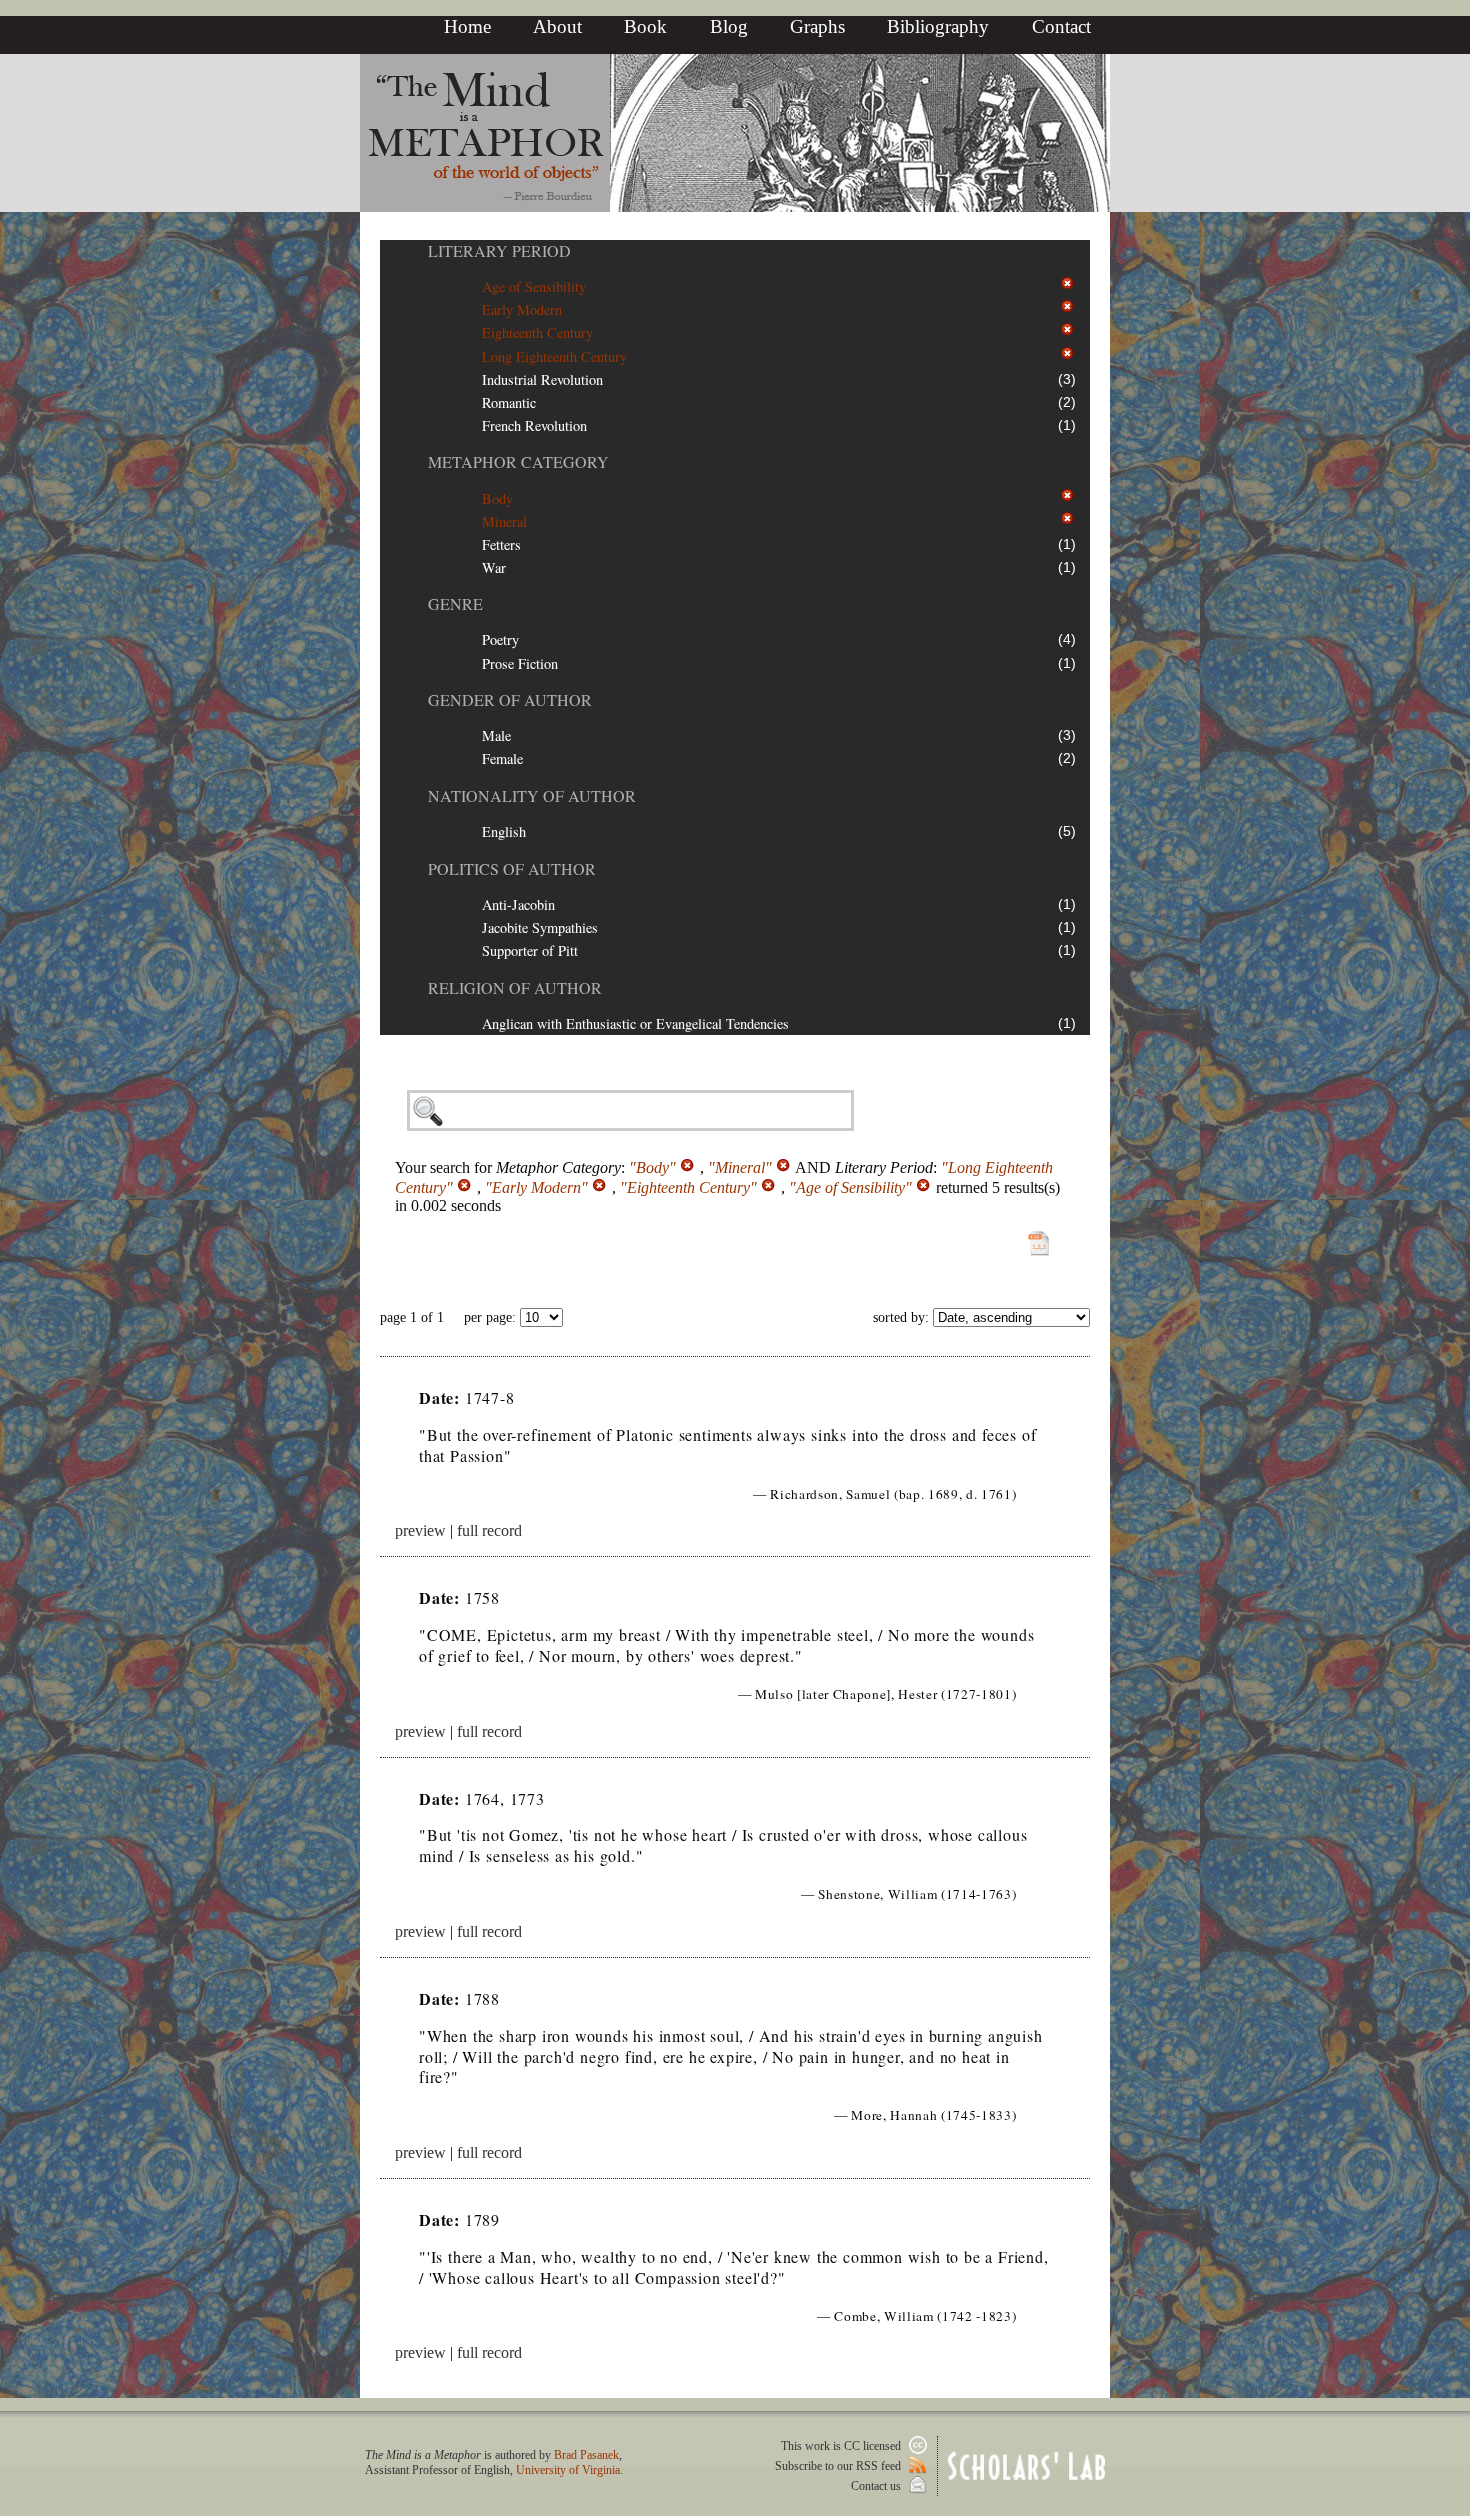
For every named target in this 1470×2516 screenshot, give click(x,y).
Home (467, 26)
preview (420, 1530)
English (504, 831)
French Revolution (534, 425)
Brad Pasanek (586, 2455)
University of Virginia (568, 2470)
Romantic (509, 402)
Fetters (501, 544)
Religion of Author (515, 987)
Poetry (500, 639)
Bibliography (938, 26)
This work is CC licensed (842, 2446)
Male (496, 735)
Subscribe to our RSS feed (839, 2466)
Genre (455, 603)
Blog (729, 26)
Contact (1061, 26)
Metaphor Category (518, 461)
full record (489, 1530)
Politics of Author (512, 868)
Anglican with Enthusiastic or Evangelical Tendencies (635, 1023)
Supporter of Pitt (530, 950)
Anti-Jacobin (518, 904)
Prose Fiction (520, 663)
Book (645, 26)
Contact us (877, 2486)
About (557, 26)
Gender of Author (510, 699)
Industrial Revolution (542, 379)
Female (502, 758)
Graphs (817, 26)
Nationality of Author (532, 795)
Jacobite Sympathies (540, 927)
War (494, 567)
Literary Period (499, 250)
